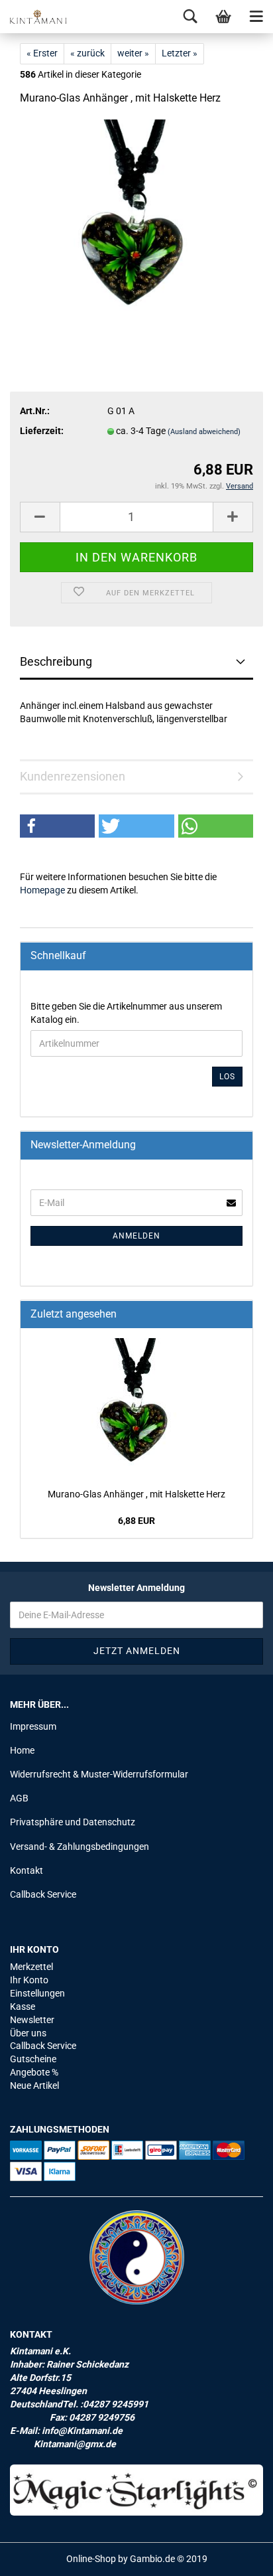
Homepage (42, 890)
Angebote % (34, 2072)
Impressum (33, 1726)
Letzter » (180, 53)
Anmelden (136, 1236)
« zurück (87, 53)
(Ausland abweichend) (204, 432)
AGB (19, 1798)
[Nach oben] (237, 2556)
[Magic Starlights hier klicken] (136, 2490)
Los (227, 1077)
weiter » (133, 53)
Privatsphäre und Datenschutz (73, 1822)
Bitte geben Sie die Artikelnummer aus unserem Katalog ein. (126, 1013)
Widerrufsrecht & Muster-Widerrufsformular (99, 1774)
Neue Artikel (34, 2085)
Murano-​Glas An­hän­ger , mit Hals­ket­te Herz (136, 1494)
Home (22, 1750)
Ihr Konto (29, 1980)
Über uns (28, 2033)
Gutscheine (33, 2059)
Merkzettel (31, 1967)
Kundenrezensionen (73, 776)
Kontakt (27, 1870)
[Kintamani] (33, 17)
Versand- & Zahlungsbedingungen (80, 1847)
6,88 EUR (136, 1521)
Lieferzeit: (42, 431)
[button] (57, 826)
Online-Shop (91, 2559)
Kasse (23, 2007)
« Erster (42, 53)
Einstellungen (37, 1993)
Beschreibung (56, 661)
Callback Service (43, 1894)
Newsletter (32, 2020)
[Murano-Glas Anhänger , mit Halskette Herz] (136, 218)
